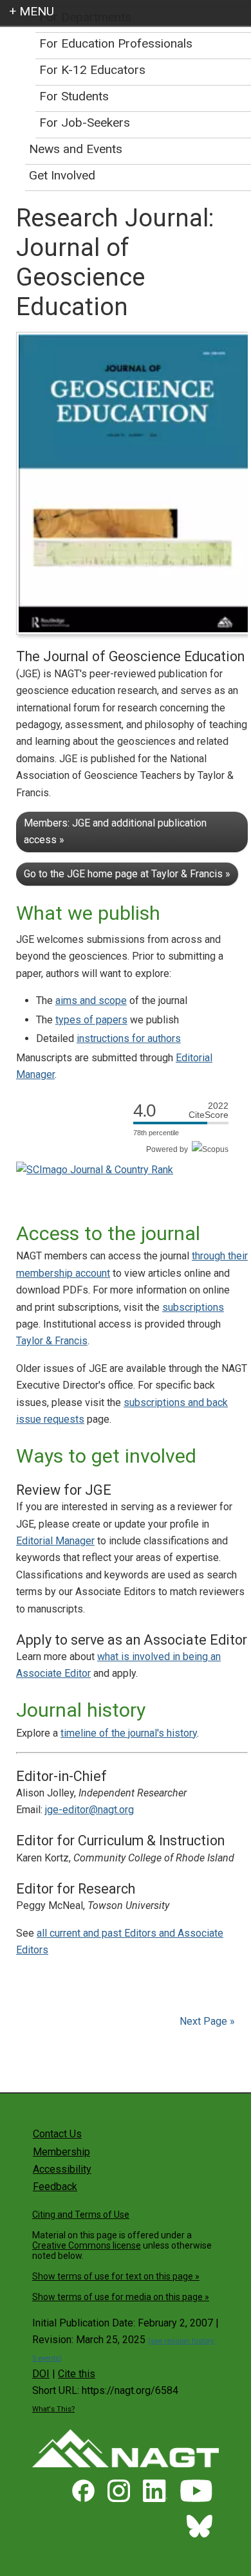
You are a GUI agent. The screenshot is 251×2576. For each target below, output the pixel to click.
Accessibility (62, 2169)
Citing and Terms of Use (81, 2215)
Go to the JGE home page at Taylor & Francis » (127, 874)
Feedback (55, 2187)
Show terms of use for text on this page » (116, 2276)
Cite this (77, 2374)
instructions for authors (129, 1038)
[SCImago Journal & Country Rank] (95, 1170)
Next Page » (206, 2021)
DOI (41, 2374)
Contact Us (57, 2134)
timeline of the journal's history (129, 1733)
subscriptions (193, 1307)
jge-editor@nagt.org (89, 1810)
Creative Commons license (87, 2245)
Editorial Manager (55, 1541)
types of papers (91, 1020)
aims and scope (91, 1000)
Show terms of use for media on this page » (121, 2297)
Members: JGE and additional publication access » (115, 831)
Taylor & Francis (52, 1341)
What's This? (53, 2409)
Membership (61, 2152)
